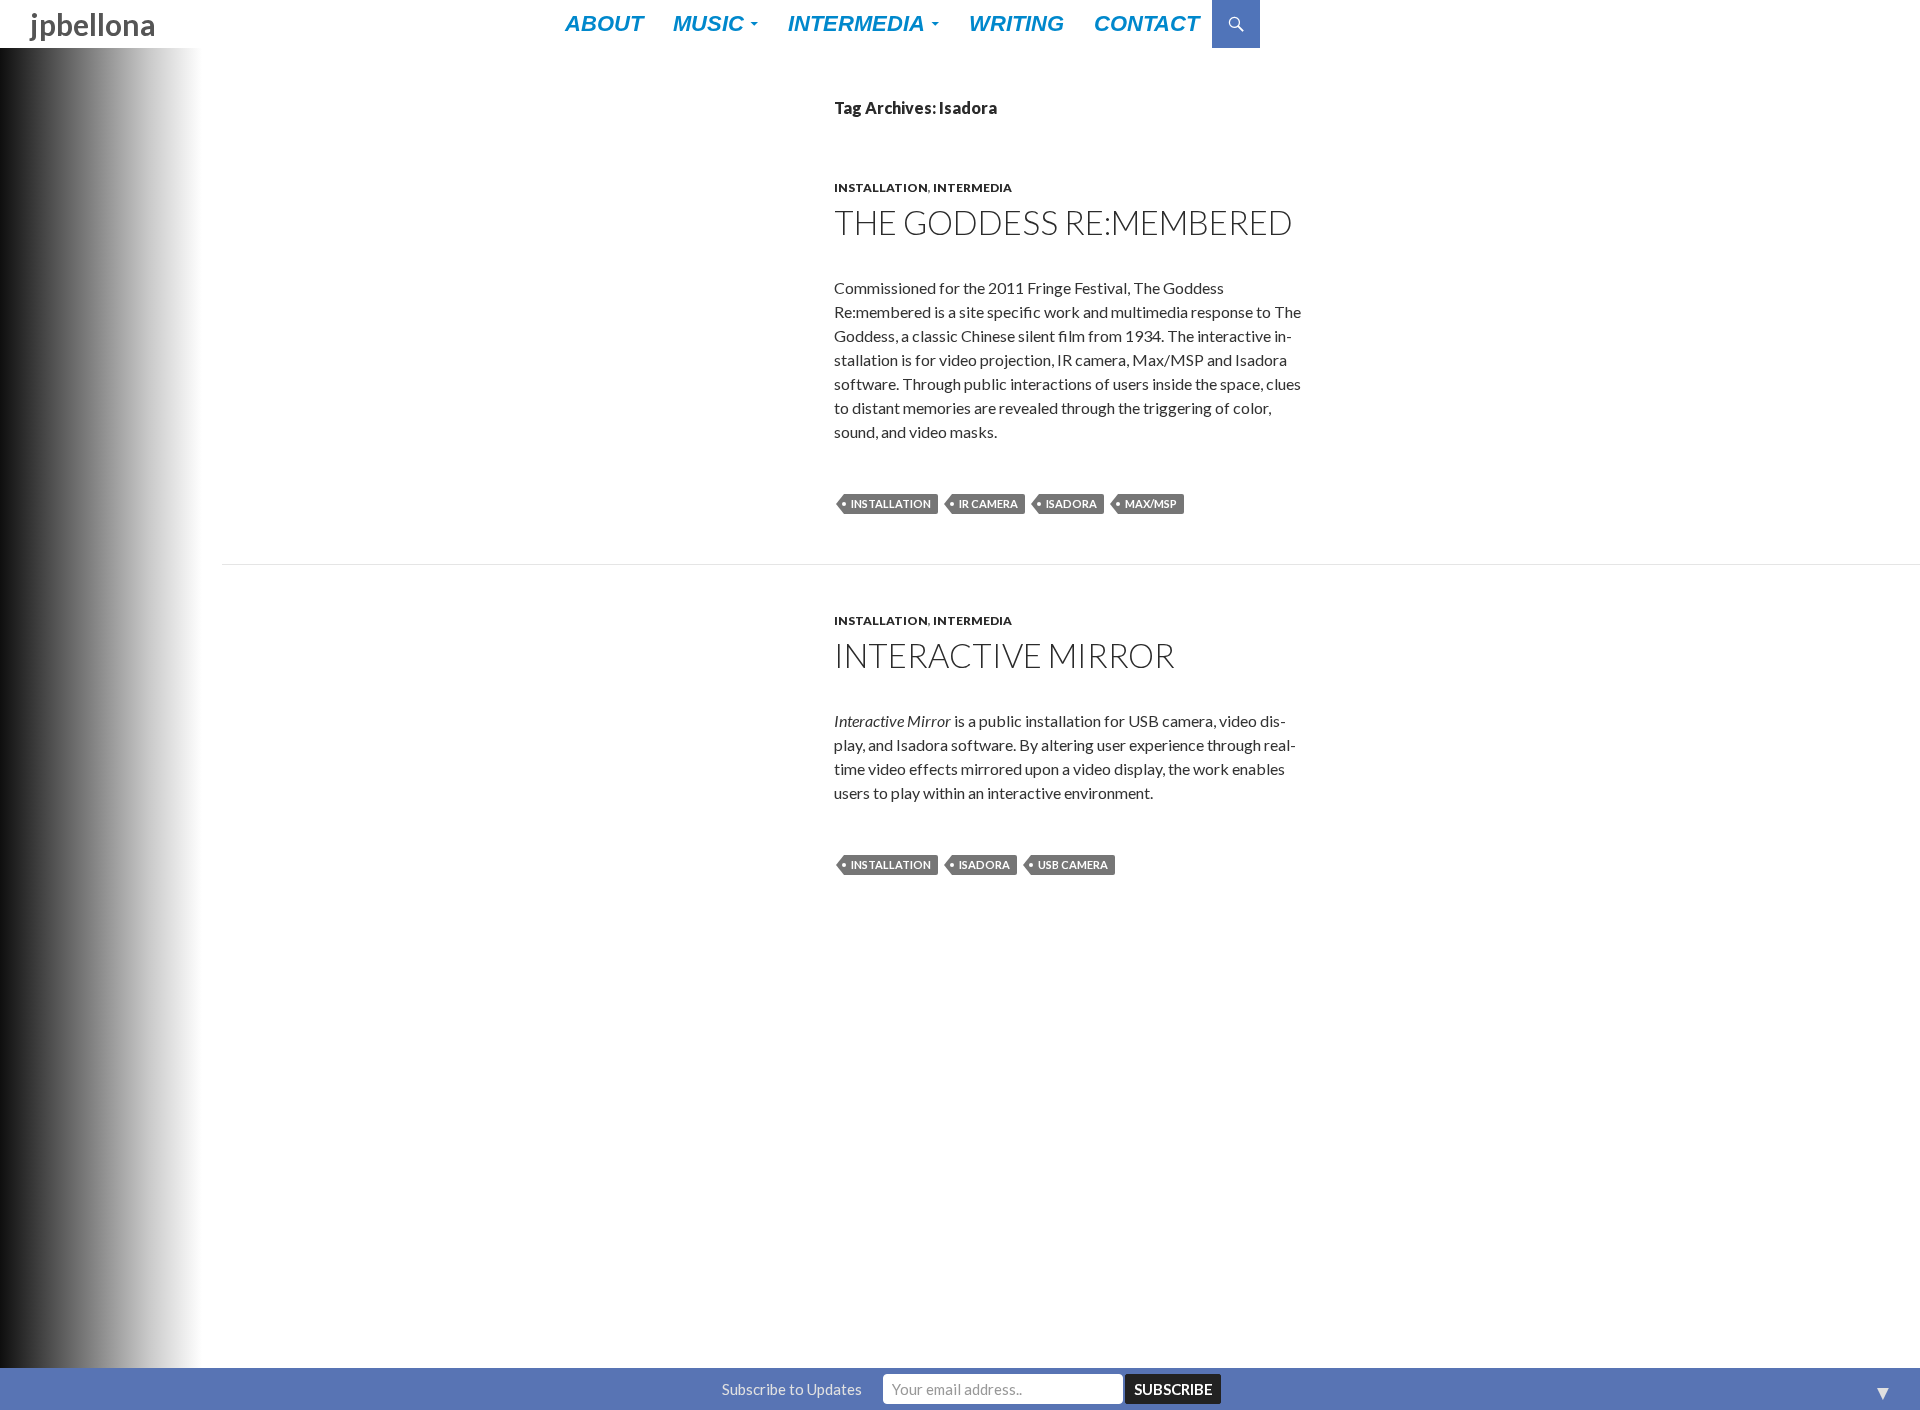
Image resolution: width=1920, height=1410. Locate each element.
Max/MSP (1151, 503)
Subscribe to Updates (792, 1389)
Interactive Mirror (1004, 655)
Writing (1016, 23)
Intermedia (856, 23)
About (604, 23)
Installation (881, 187)
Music (708, 23)
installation (891, 503)
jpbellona (93, 24)
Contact (1146, 23)
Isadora (1071, 503)
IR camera (988, 503)
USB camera (1073, 864)
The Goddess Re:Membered (1063, 222)
